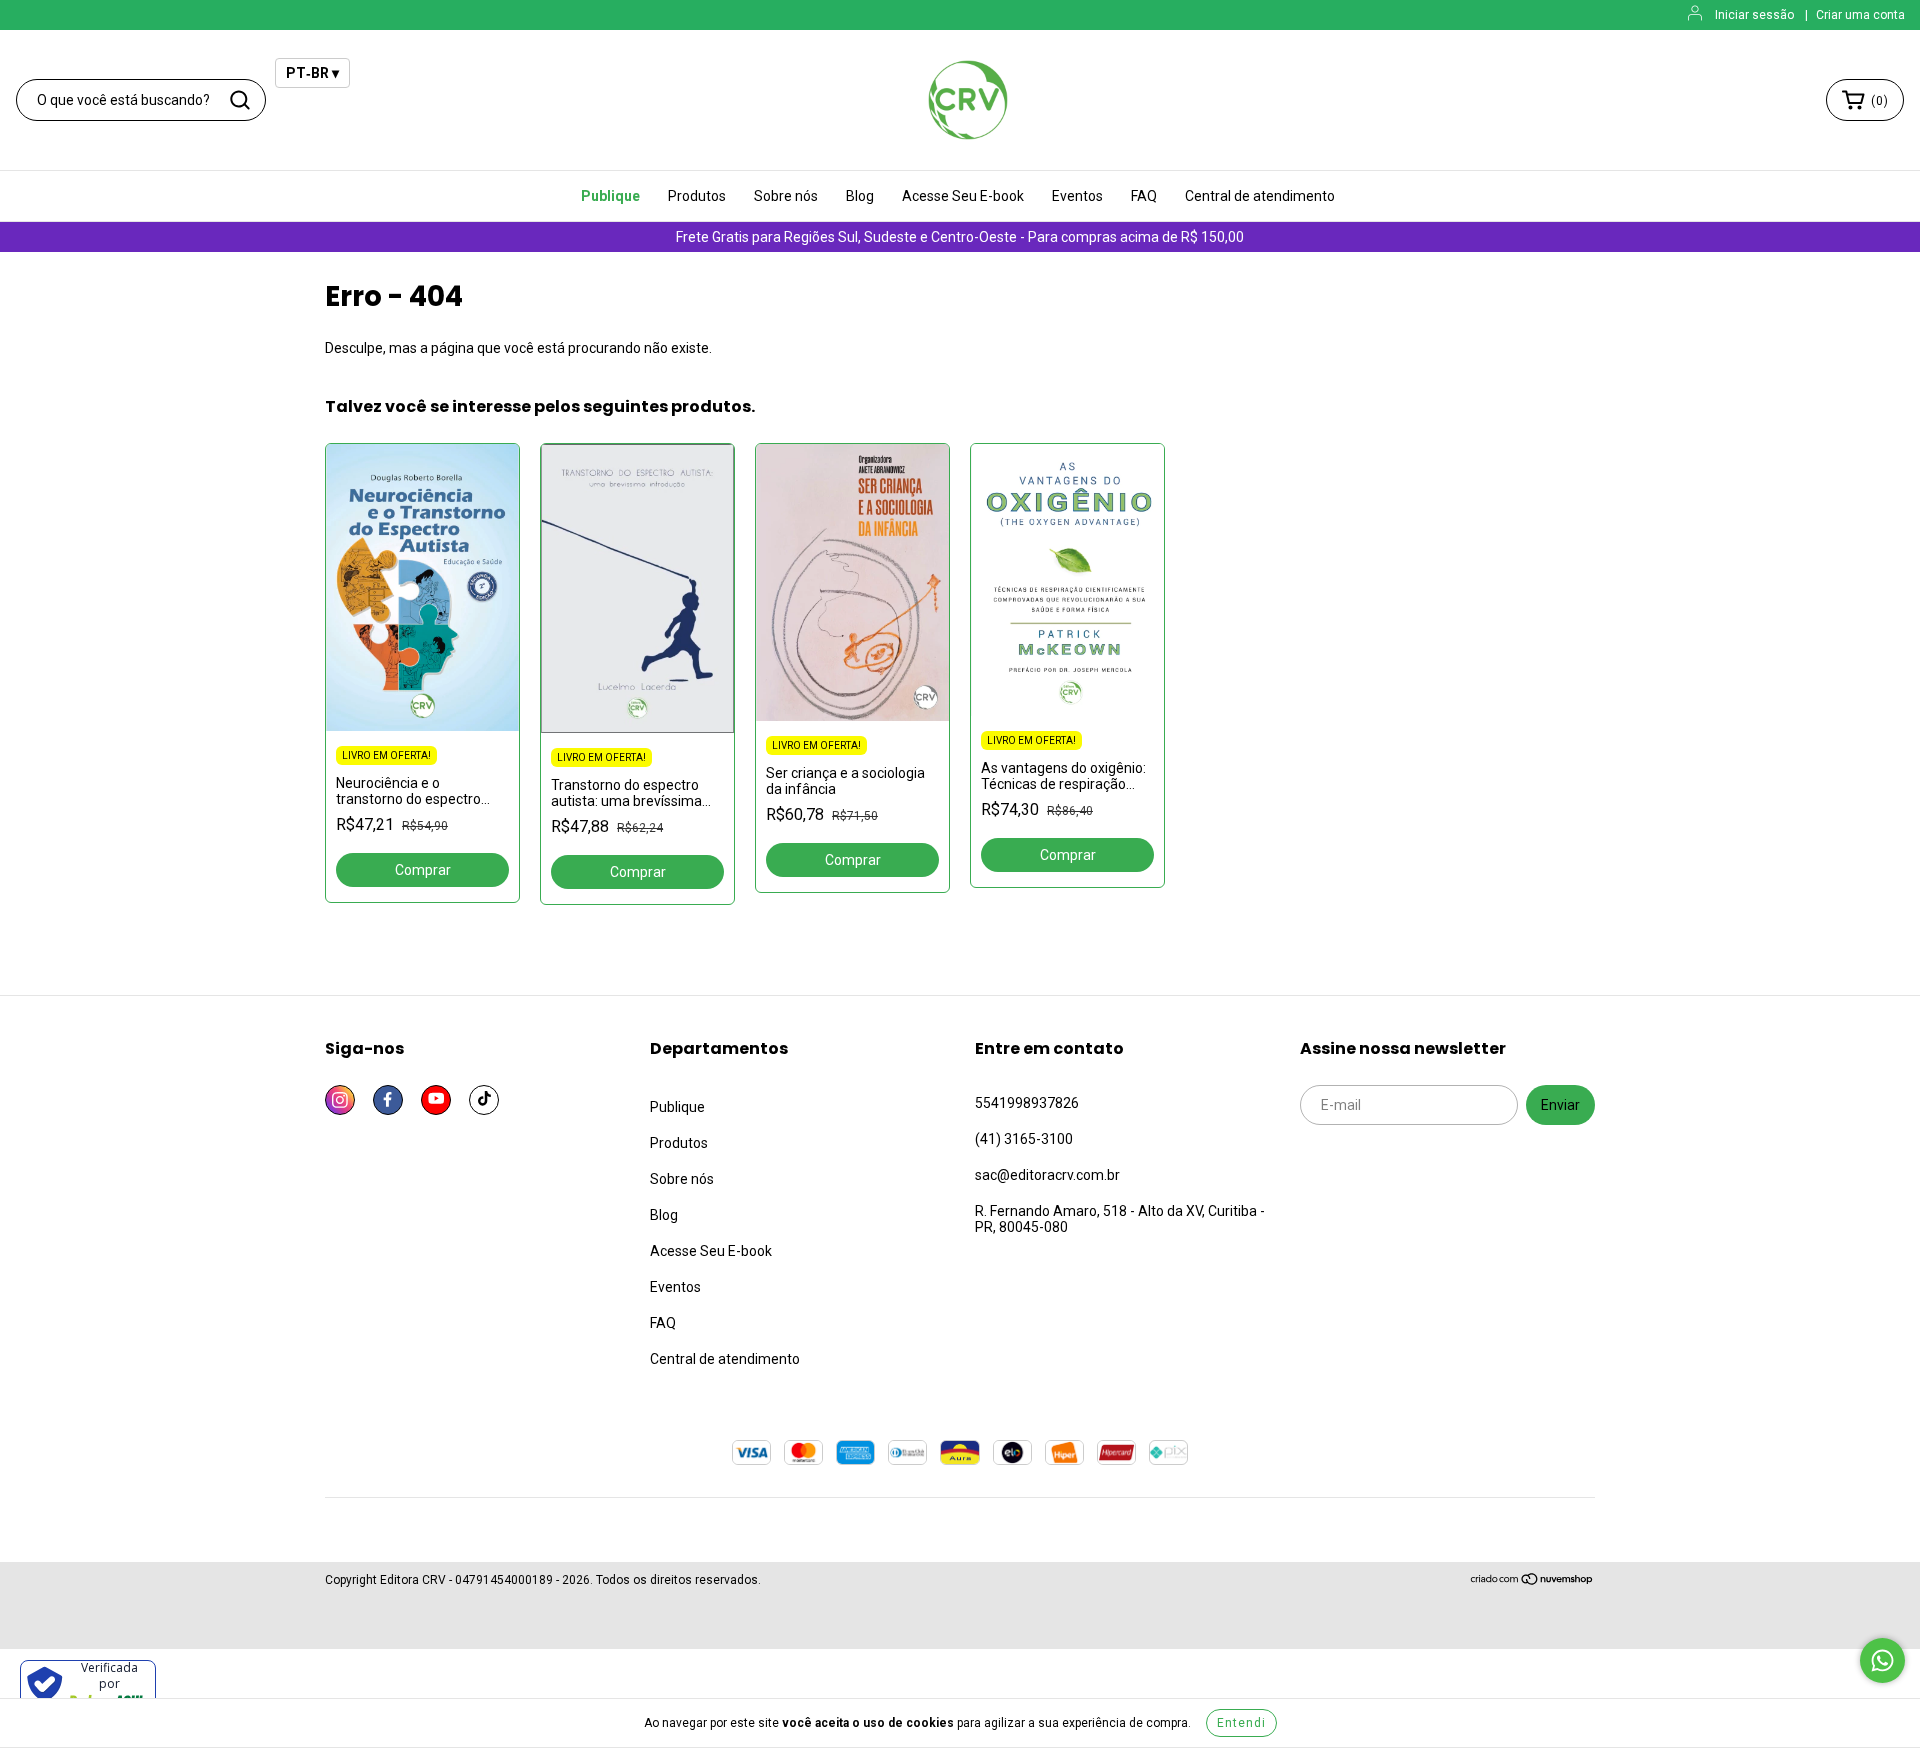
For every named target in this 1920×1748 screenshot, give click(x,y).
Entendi (1241, 1723)
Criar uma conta (1860, 15)
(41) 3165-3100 (1024, 1139)
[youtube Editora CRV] (436, 1100)
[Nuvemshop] (1532, 1582)
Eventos (1077, 196)
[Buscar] (240, 100)
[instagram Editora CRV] (340, 1100)
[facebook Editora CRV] (388, 1100)
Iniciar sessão (1754, 15)
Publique (610, 196)
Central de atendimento (1260, 196)
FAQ (1144, 196)
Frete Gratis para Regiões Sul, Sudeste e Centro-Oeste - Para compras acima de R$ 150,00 (960, 237)
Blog (860, 196)
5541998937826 (1027, 1103)
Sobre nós (786, 196)
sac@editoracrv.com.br (1047, 1175)
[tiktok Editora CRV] (484, 1100)
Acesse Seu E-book (963, 196)
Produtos (697, 196)
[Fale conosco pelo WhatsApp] (1882, 1660)
